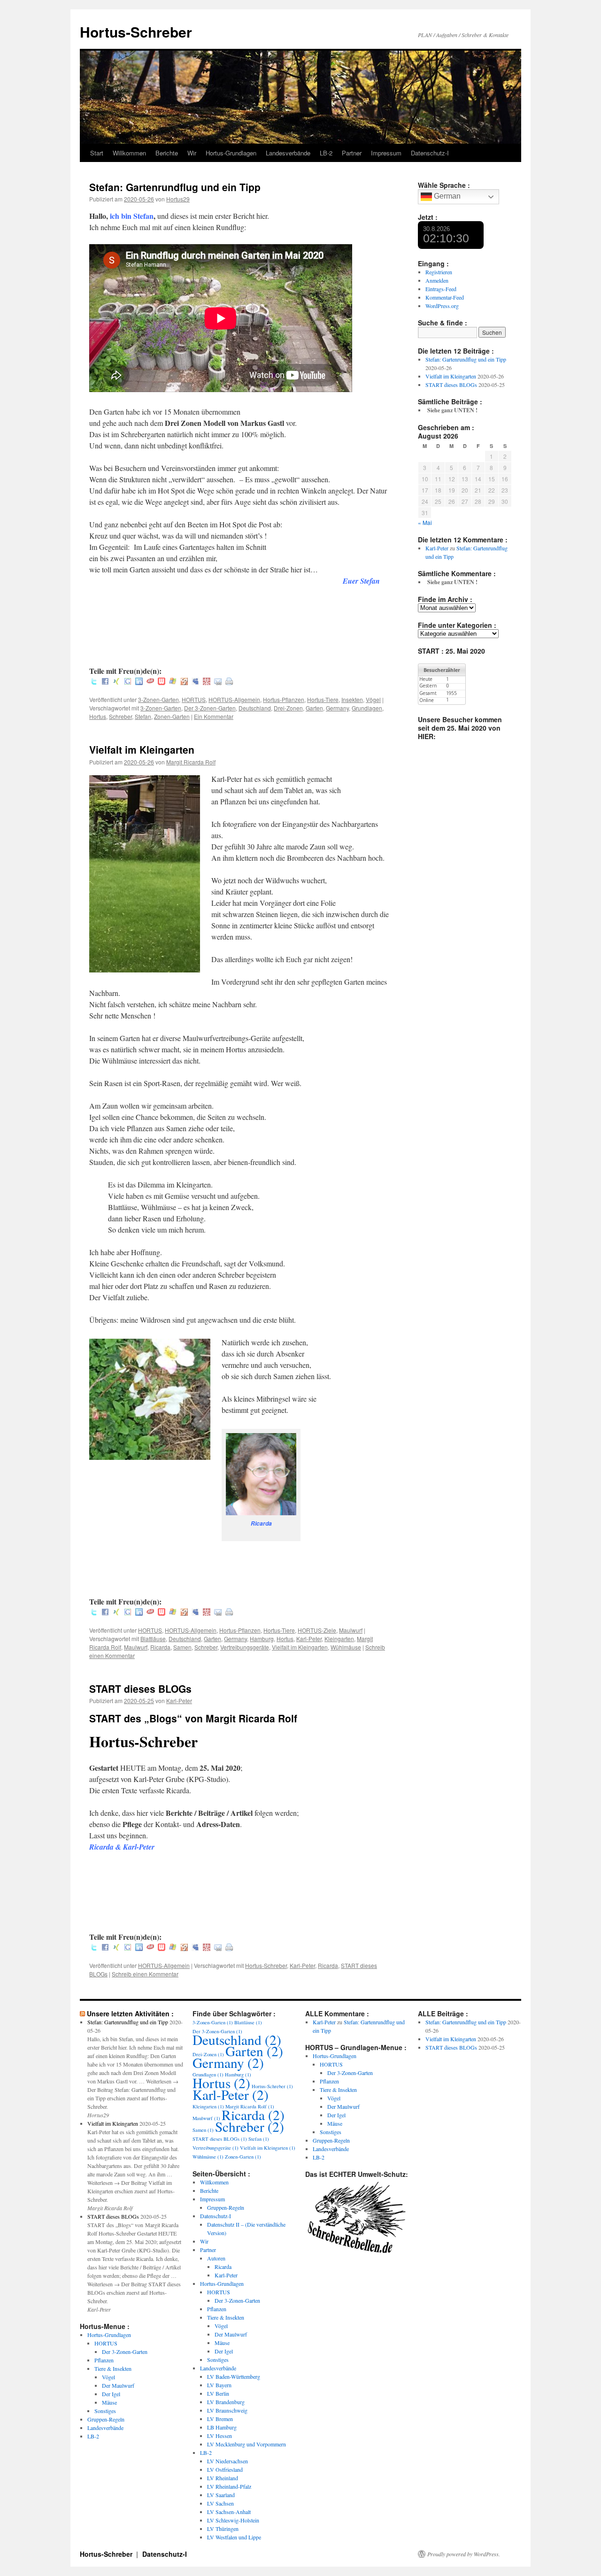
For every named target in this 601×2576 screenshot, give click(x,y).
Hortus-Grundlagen (231, 153)
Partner (352, 153)
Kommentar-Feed (445, 297)
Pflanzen (104, 2360)
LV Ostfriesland (225, 2469)
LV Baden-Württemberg (234, 2376)
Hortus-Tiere (323, 699)
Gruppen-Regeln (106, 2419)
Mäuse (109, 2402)
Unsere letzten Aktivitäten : (130, 2013)
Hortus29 (178, 199)
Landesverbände (288, 153)
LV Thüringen (223, 2529)
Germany (337, 708)
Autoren (216, 2258)
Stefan (143, 716)
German (446, 196)
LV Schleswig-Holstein (233, 2520)
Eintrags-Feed (441, 289)
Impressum (386, 153)
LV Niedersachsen (227, 2461)
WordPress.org (442, 306)
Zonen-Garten (172, 716)
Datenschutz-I (430, 153)
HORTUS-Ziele (317, 1630)
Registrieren (439, 272)
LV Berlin (218, 2393)
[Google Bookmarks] (128, 682)
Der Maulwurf (118, 2385)
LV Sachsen (220, 2503)
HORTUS (194, 699)
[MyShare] (184, 682)
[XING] (116, 682)
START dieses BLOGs (140, 1689)
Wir (192, 153)
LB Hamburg (222, 2427)
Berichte (167, 153)
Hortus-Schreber (136, 32)
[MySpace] (195, 682)
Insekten (352, 699)
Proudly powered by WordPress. (464, 2554)
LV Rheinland (223, 2478)
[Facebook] (105, 682)
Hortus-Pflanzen (284, 699)
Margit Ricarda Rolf (191, 762)
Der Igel (111, 2394)
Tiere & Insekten (113, 2368)
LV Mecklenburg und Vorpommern (247, 2444)
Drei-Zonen (288, 708)
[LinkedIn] (139, 682)
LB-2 (326, 153)
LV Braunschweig (227, 2410)
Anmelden (437, 280)
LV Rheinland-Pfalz (229, 2486)
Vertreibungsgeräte (245, 1647)
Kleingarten (339, 1639)
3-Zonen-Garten (158, 699)
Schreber (120, 716)
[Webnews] (162, 682)
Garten (314, 708)
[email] (218, 682)
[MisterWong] (207, 682)
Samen (182, 1647)
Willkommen (129, 153)
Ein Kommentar (214, 716)
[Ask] (150, 682)
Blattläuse (153, 1639)
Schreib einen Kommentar (145, 1974)
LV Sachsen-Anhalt (229, 2512)
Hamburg (262, 1639)
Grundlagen (367, 708)
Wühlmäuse (346, 1647)
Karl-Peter (309, 1639)
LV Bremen (220, 2419)
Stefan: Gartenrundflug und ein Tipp (175, 187)
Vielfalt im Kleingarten (142, 749)
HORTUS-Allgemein (234, 699)
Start (97, 153)
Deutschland (255, 708)
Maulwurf (351, 1630)
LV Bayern (219, 2385)
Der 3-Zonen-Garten (210, 708)
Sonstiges (105, 2411)
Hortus (98, 716)
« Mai (425, 522)
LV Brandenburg (226, 2402)
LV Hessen (220, 2436)
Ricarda (160, 1647)
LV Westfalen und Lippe (234, 2537)
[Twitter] (94, 682)
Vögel (373, 699)
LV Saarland (221, 2495)
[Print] (229, 682)
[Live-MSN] (173, 682)
